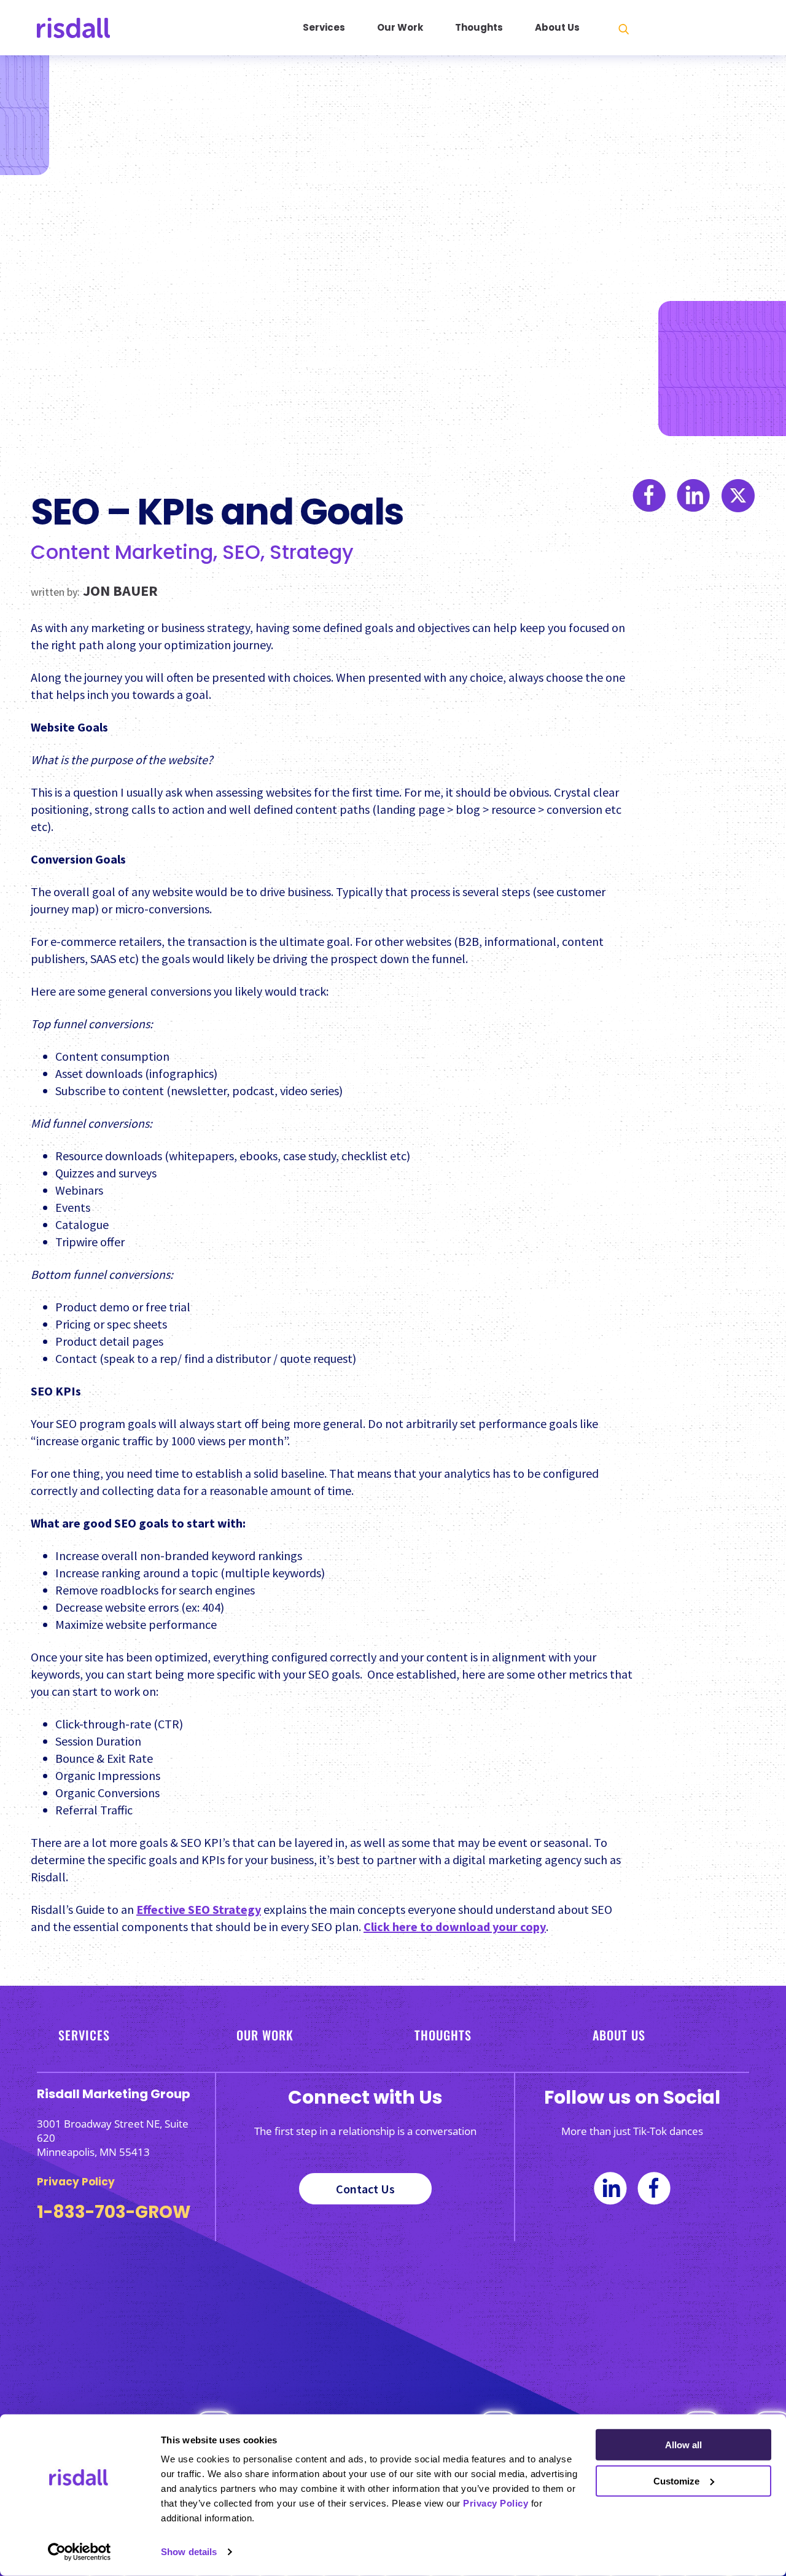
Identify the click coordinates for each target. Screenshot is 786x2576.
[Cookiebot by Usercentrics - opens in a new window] (80, 2552)
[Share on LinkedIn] (694, 1215)
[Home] (108, 28)
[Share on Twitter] (738, 1215)
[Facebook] (654, 2191)
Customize (676, 2480)
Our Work (400, 27)
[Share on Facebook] (649, 1215)
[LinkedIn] (610, 2191)
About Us (557, 27)
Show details (189, 2552)
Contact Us (365, 2189)
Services (324, 27)
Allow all (683, 2445)
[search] (624, 29)
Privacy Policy (496, 2503)
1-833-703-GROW (114, 2212)
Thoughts (479, 27)
